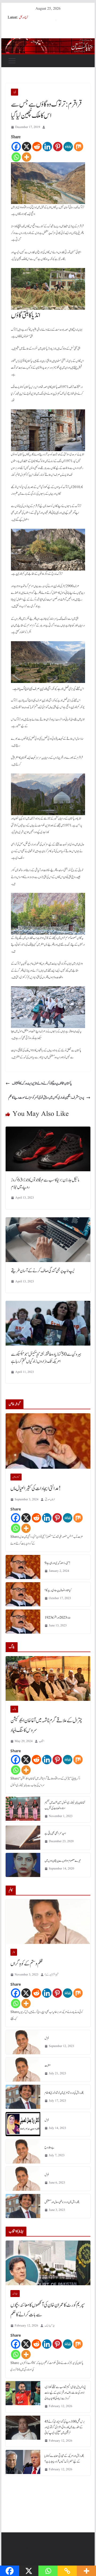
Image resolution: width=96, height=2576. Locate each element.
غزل (47, 2038)
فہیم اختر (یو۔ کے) (52, 1975)
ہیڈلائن (15, 2294)
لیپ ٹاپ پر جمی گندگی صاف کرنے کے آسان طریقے (43, 1271)
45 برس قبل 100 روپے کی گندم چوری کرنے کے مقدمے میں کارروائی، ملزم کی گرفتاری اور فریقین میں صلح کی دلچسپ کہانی (65, 2427)
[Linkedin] (47, 147)
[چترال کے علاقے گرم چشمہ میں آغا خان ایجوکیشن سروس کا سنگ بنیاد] (48, 1678)
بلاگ (14, 1709)
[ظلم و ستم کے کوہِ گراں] (48, 1922)
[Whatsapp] (16, 157)
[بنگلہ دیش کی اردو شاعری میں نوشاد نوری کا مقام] (23, 2097)
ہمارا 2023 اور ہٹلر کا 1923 (58, 1618)
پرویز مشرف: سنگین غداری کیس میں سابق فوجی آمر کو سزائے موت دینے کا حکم (46, 1098)
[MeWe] (68, 147)
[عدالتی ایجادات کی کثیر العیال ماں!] (48, 1441)
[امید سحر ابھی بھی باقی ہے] (23, 1838)
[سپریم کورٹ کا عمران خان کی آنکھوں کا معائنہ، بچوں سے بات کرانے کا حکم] (48, 2263)
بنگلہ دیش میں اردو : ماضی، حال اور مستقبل (62, 2202)
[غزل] (23, 2042)
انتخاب (42, 1741)
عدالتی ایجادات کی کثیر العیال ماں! (36, 1489)
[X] (27, 147)
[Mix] (79, 147)
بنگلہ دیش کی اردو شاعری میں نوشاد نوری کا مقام (64, 2093)
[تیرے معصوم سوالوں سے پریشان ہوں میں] (23, 1865)
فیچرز (15, 92)
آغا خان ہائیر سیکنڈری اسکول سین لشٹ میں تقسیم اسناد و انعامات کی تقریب (65, 1805)
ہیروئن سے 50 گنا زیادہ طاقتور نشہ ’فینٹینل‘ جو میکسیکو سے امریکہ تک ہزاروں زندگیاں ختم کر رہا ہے (46, 1358)
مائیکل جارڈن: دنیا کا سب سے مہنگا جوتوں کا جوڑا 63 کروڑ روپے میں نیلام (45, 1184)
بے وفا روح (49, 2147)
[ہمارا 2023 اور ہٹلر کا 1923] (23, 1622)
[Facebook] (16, 147)
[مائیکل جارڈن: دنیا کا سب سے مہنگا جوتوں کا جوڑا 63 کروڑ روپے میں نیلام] (48, 1130)
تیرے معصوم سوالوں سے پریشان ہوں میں (63, 1861)
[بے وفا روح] (23, 2151)
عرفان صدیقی (50, 1499)
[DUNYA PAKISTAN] (48, 42)
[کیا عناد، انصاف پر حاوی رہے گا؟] (23, 1594)
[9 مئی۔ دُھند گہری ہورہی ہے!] (23, 1567)
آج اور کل (23, 17)
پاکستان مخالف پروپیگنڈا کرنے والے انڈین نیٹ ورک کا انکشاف (42, 1083)
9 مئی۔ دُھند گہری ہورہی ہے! (57, 1563)
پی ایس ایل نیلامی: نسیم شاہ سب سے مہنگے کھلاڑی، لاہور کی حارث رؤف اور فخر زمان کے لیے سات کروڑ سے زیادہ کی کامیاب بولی (65, 2393)
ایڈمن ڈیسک (50, 2326)
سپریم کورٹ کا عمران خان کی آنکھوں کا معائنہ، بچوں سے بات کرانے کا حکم (48, 2310)
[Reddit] (37, 147)
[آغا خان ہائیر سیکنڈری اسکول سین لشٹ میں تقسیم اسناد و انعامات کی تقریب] (23, 1810)
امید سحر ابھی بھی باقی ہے (55, 1833)
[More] (27, 157)
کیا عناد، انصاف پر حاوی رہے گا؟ (58, 1590)
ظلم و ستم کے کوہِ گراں (27, 1964)
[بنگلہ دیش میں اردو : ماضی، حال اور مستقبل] (23, 2206)
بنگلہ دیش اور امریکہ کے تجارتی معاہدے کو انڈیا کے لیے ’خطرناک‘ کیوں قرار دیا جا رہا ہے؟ (64, 2459)
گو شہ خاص (16, 1477)
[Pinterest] (58, 147)
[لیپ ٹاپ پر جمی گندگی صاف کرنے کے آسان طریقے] (48, 1221)
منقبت (48, 2065)
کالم (14, 1952)
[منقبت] (23, 2069)
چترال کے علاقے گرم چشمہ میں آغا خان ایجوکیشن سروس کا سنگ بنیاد (46, 1725)
